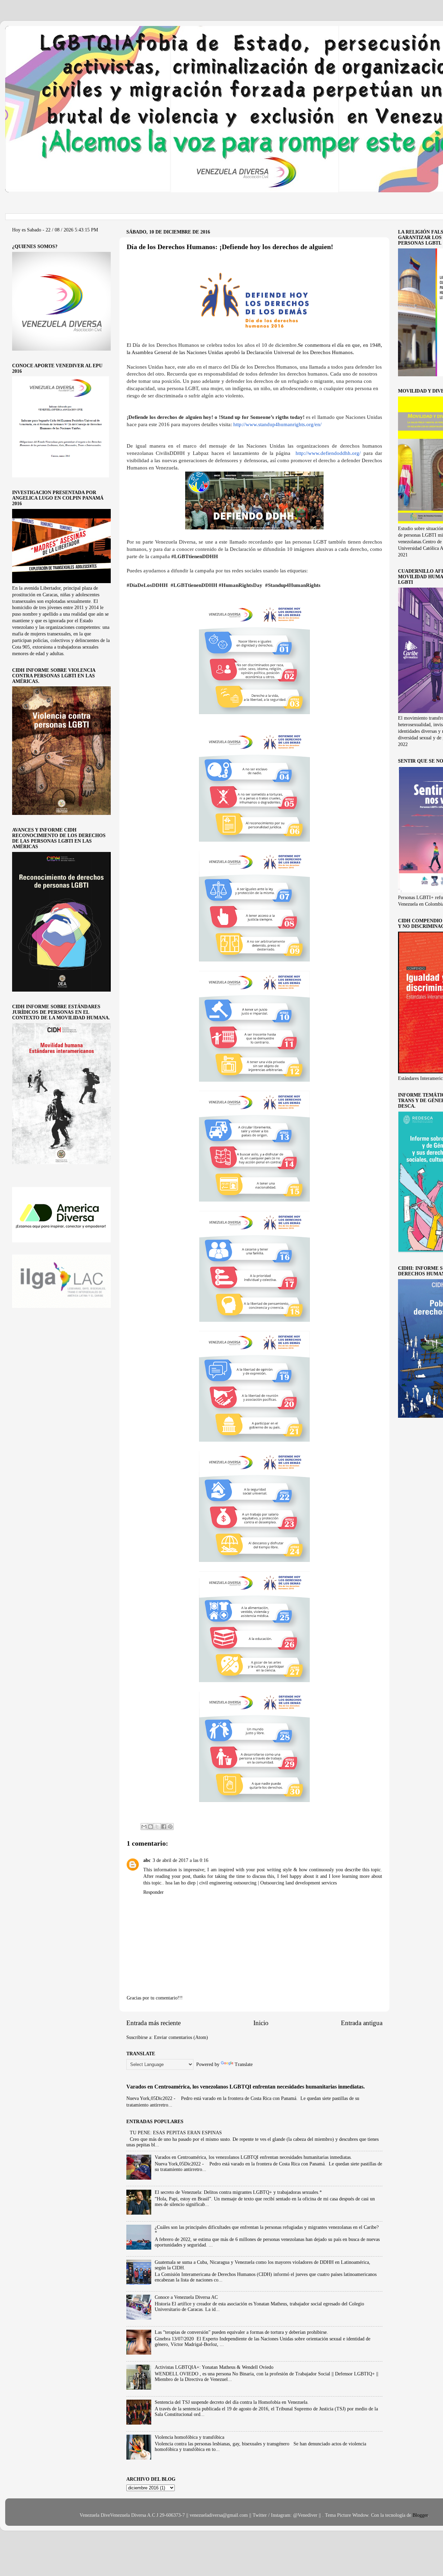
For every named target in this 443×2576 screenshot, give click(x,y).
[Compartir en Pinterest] (170, 1827)
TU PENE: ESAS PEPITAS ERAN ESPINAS (176, 2133)
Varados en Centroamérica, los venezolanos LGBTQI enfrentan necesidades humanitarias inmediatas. (246, 2087)
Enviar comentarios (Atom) (181, 2037)
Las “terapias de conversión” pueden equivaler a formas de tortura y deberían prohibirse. (241, 2332)
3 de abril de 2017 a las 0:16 (180, 1860)
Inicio (261, 2023)
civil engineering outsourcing (229, 1883)
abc (147, 1860)
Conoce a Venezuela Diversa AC (186, 2297)
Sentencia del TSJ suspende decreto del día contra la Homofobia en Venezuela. (232, 2402)
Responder (153, 1892)
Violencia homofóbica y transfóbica (189, 2437)
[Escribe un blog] (151, 1827)
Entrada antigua (362, 2023)
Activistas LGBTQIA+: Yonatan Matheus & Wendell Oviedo (214, 2367)
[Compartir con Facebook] (164, 1827)
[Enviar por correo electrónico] (144, 1827)
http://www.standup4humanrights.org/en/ (277, 424)
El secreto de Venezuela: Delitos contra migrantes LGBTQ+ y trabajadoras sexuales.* (238, 2192)
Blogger (420, 2515)
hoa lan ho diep (181, 1883)
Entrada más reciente (153, 2023)
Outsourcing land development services (299, 1883)
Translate (244, 2064)
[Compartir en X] (157, 1827)
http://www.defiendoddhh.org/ (328, 453)
